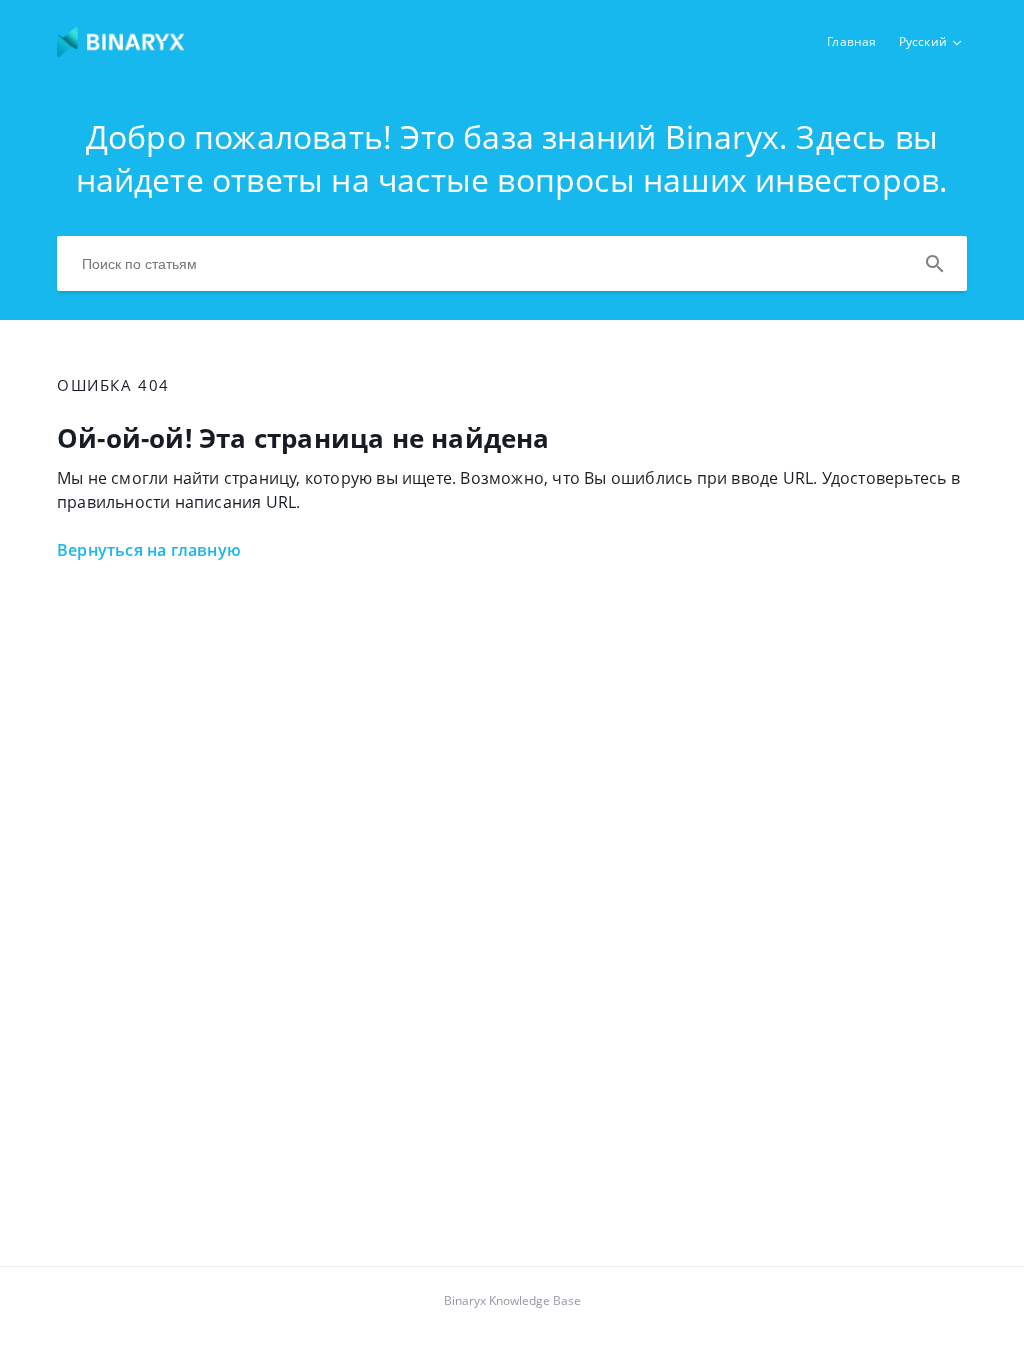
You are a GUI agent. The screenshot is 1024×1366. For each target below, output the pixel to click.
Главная (851, 41)
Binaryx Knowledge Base (512, 1300)
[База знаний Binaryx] (120, 51)
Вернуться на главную (149, 550)
